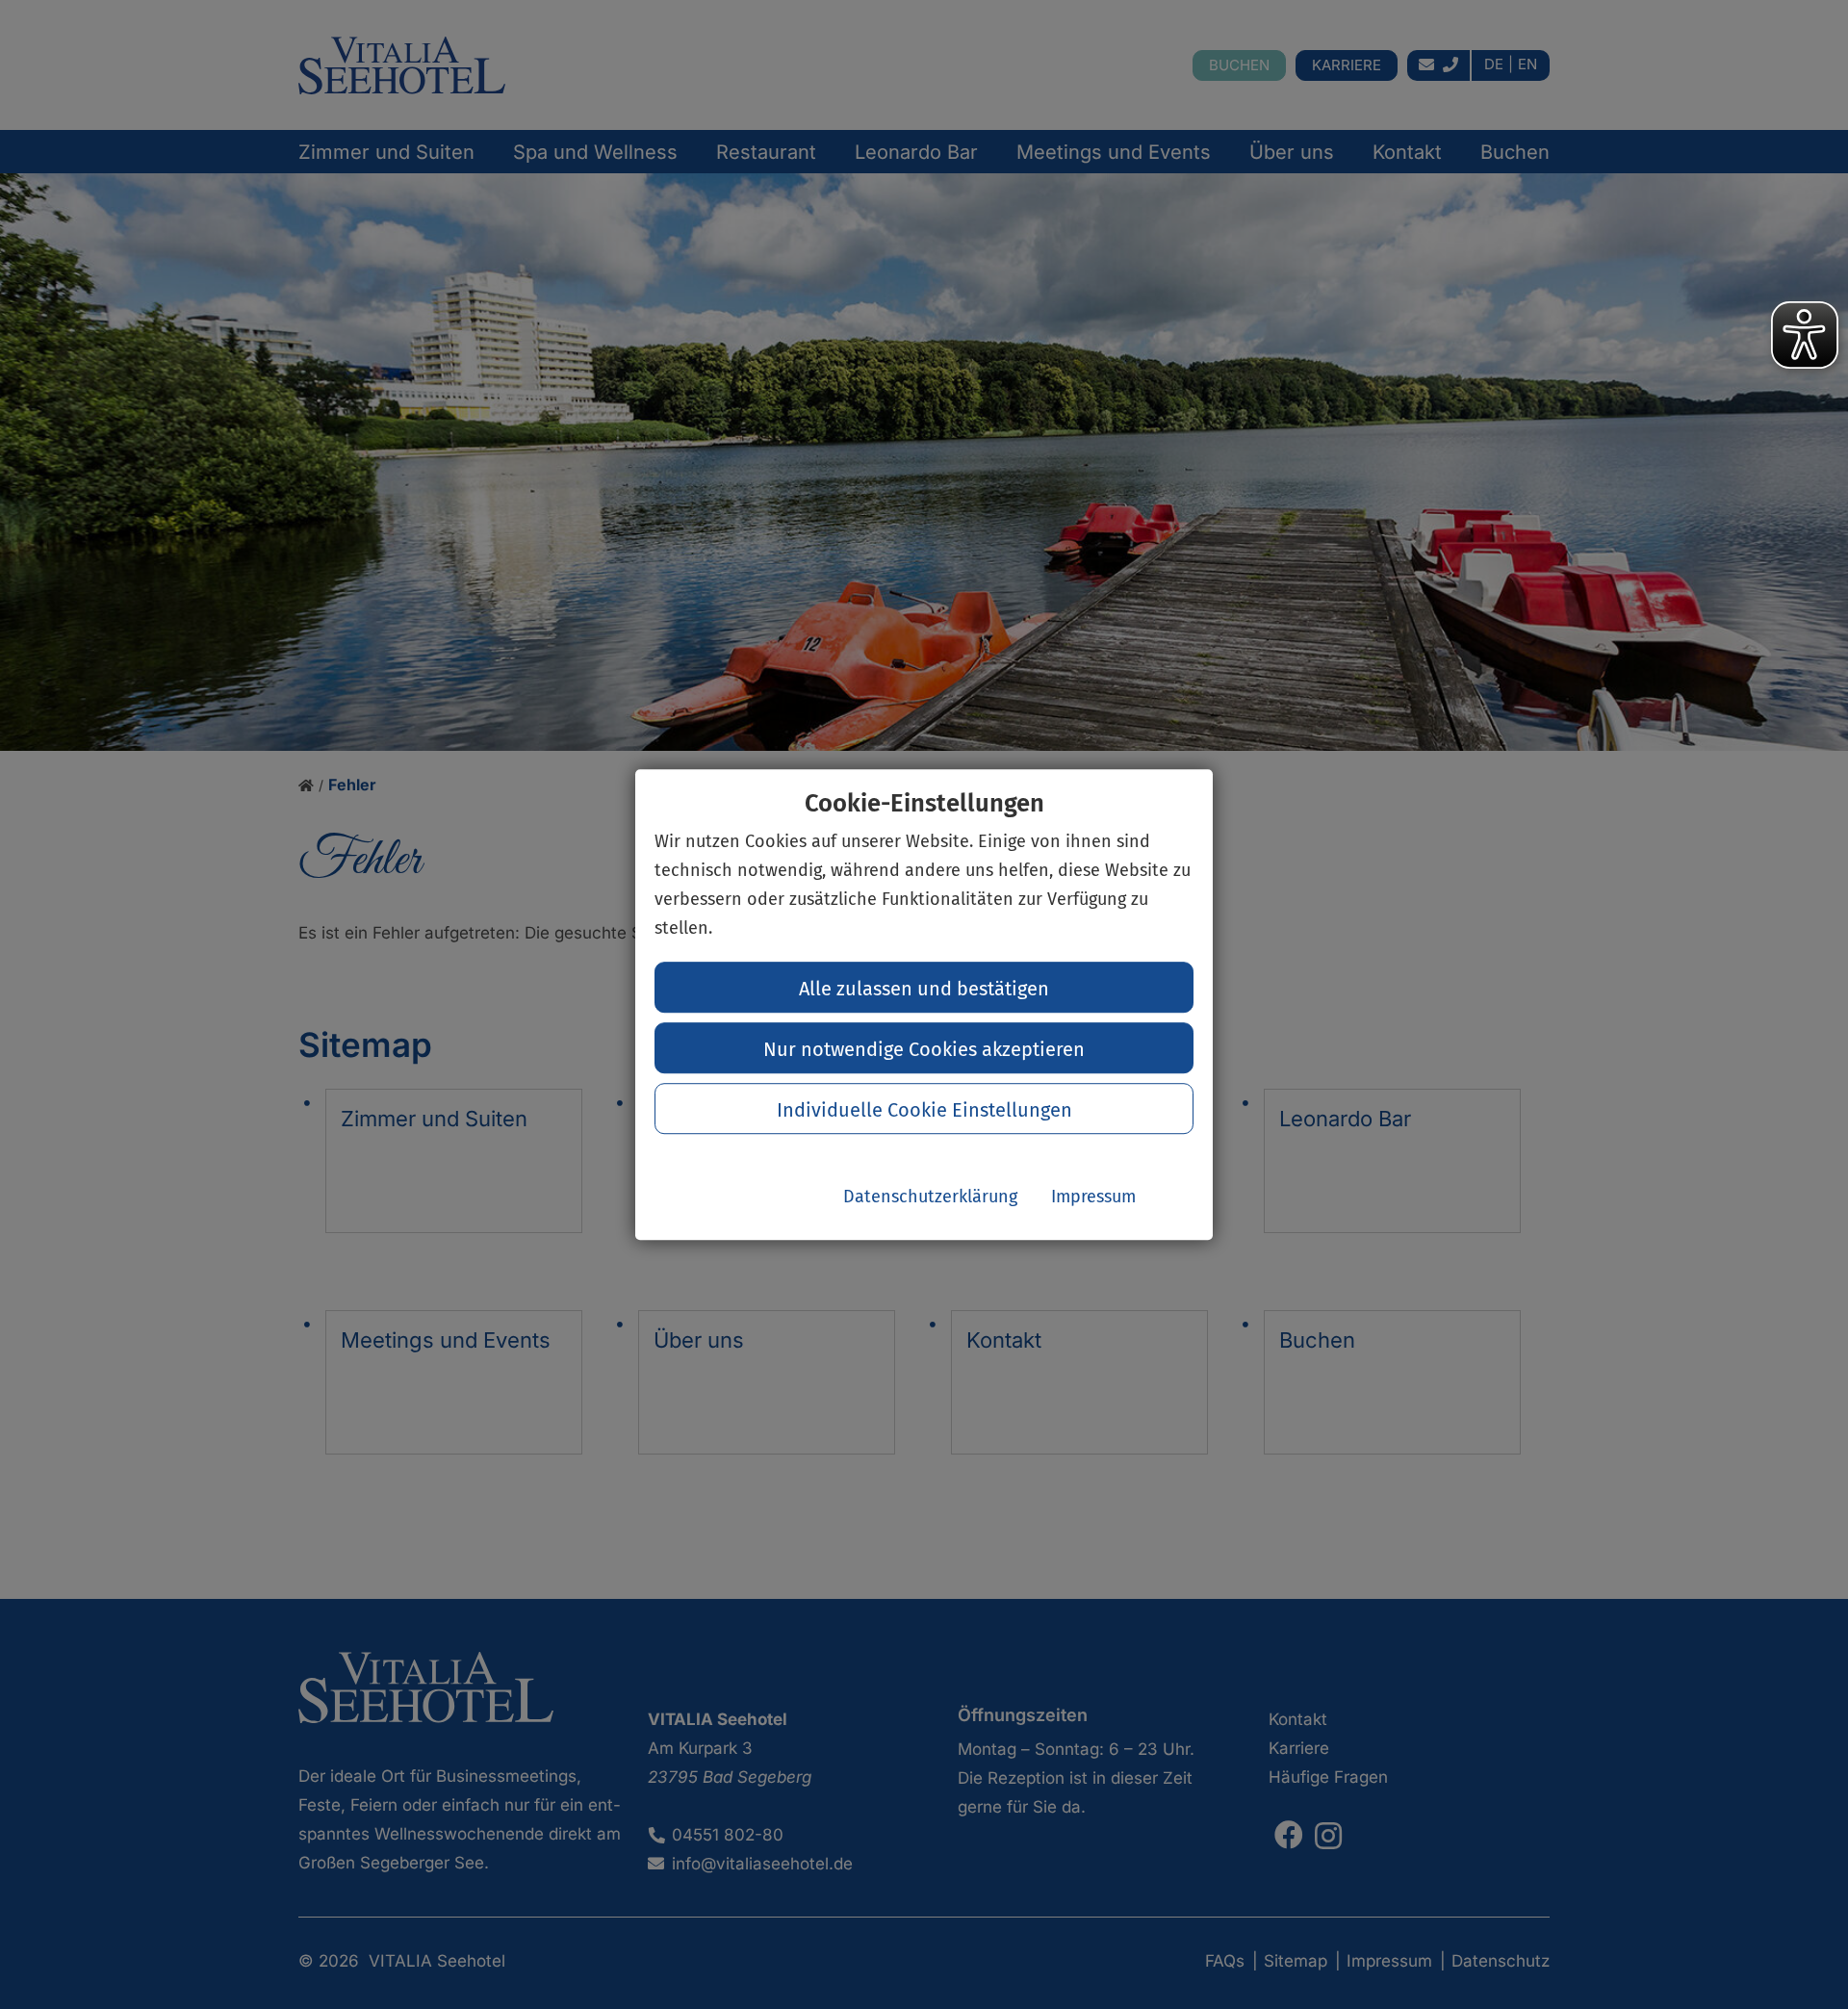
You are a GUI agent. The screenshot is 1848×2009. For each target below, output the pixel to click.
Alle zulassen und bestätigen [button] (924, 989)
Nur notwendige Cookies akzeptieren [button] (924, 1049)
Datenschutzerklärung (930, 1197)
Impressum (1093, 1197)
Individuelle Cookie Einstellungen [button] (924, 1110)
